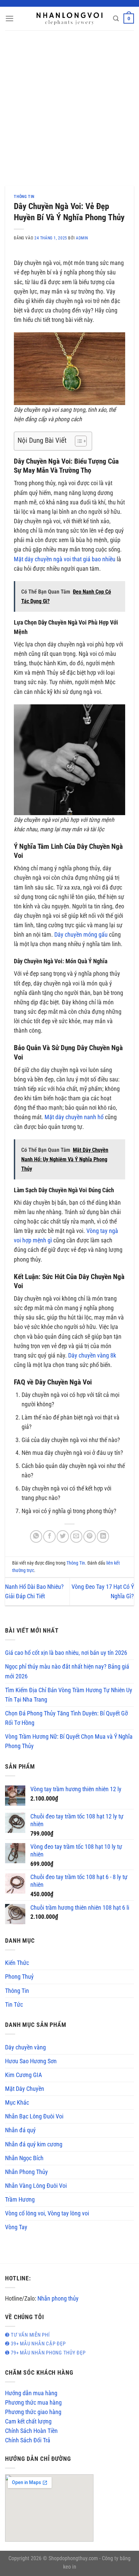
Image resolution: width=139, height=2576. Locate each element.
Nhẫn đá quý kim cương (34, 2144)
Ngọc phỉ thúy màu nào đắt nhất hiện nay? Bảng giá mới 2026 (67, 1671)
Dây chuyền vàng (25, 2047)
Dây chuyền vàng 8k (92, 1356)
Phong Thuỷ (19, 1977)
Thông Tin (24, 197)
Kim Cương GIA (23, 2075)
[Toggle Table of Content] (77, 441)
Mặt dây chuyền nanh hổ (74, 1117)
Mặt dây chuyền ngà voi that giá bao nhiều (65, 559)
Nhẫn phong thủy (58, 2299)
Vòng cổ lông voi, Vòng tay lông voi (47, 2213)
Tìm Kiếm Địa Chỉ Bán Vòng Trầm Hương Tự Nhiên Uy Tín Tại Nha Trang (69, 1695)
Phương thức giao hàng (33, 2412)
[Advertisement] (69, 103)
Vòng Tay (16, 2227)
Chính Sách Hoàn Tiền (31, 2431)
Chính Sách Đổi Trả (28, 2440)
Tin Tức (14, 2005)
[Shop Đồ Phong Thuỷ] (69, 19)
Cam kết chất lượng (28, 2421)
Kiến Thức (17, 1963)
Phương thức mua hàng (33, 2403)
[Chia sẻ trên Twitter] (63, 1536)
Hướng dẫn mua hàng (31, 2393)
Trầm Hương (20, 2200)
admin (82, 238)
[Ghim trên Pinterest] (89, 1536)
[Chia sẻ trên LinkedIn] (103, 1536)
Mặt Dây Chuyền (25, 2089)
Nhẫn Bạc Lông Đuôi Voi (34, 2116)
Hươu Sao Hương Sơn (31, 2061)
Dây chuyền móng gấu (81, 935)
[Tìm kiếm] (116, 19)
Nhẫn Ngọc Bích (24, 2158)
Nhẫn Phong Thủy (26, 2172)
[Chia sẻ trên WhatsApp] (36, 1536)
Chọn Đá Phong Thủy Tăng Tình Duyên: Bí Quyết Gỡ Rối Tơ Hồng (66, 1718)
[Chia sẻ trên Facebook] (49, 1536)
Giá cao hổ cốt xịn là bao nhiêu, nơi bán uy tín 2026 (66, 1653)
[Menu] (10, 19)
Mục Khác (17, 2103)
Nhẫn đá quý (20, 2130)
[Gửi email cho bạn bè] (76, 1536)
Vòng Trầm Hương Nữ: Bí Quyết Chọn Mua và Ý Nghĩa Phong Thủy (69, 1741)
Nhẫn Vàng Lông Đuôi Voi (36, 2186)
